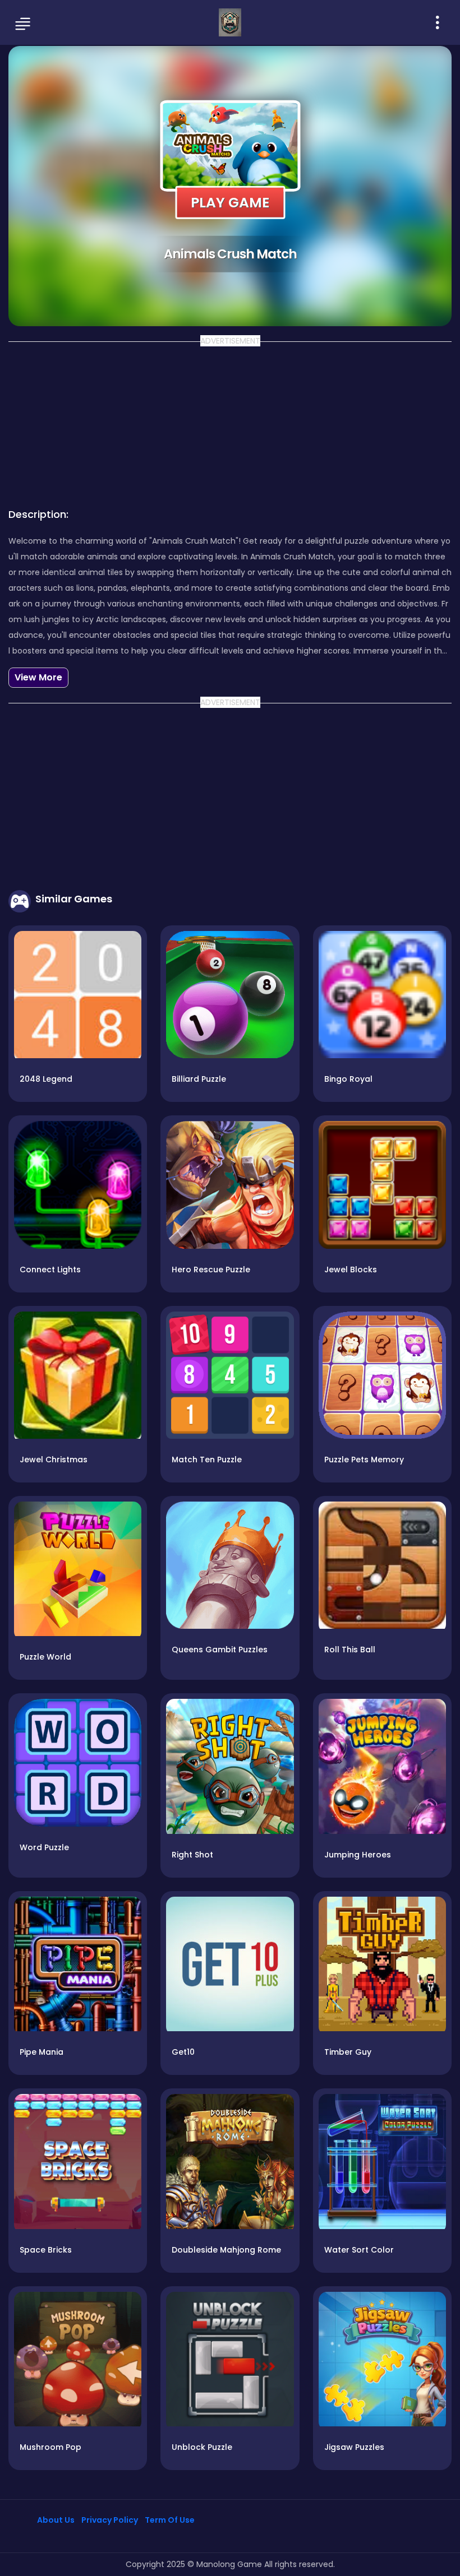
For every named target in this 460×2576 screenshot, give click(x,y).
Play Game (230, 202)
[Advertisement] (230, 421)
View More (38, 677)
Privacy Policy (110, 2520)
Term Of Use (170, 2520)
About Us (56, 2520)
